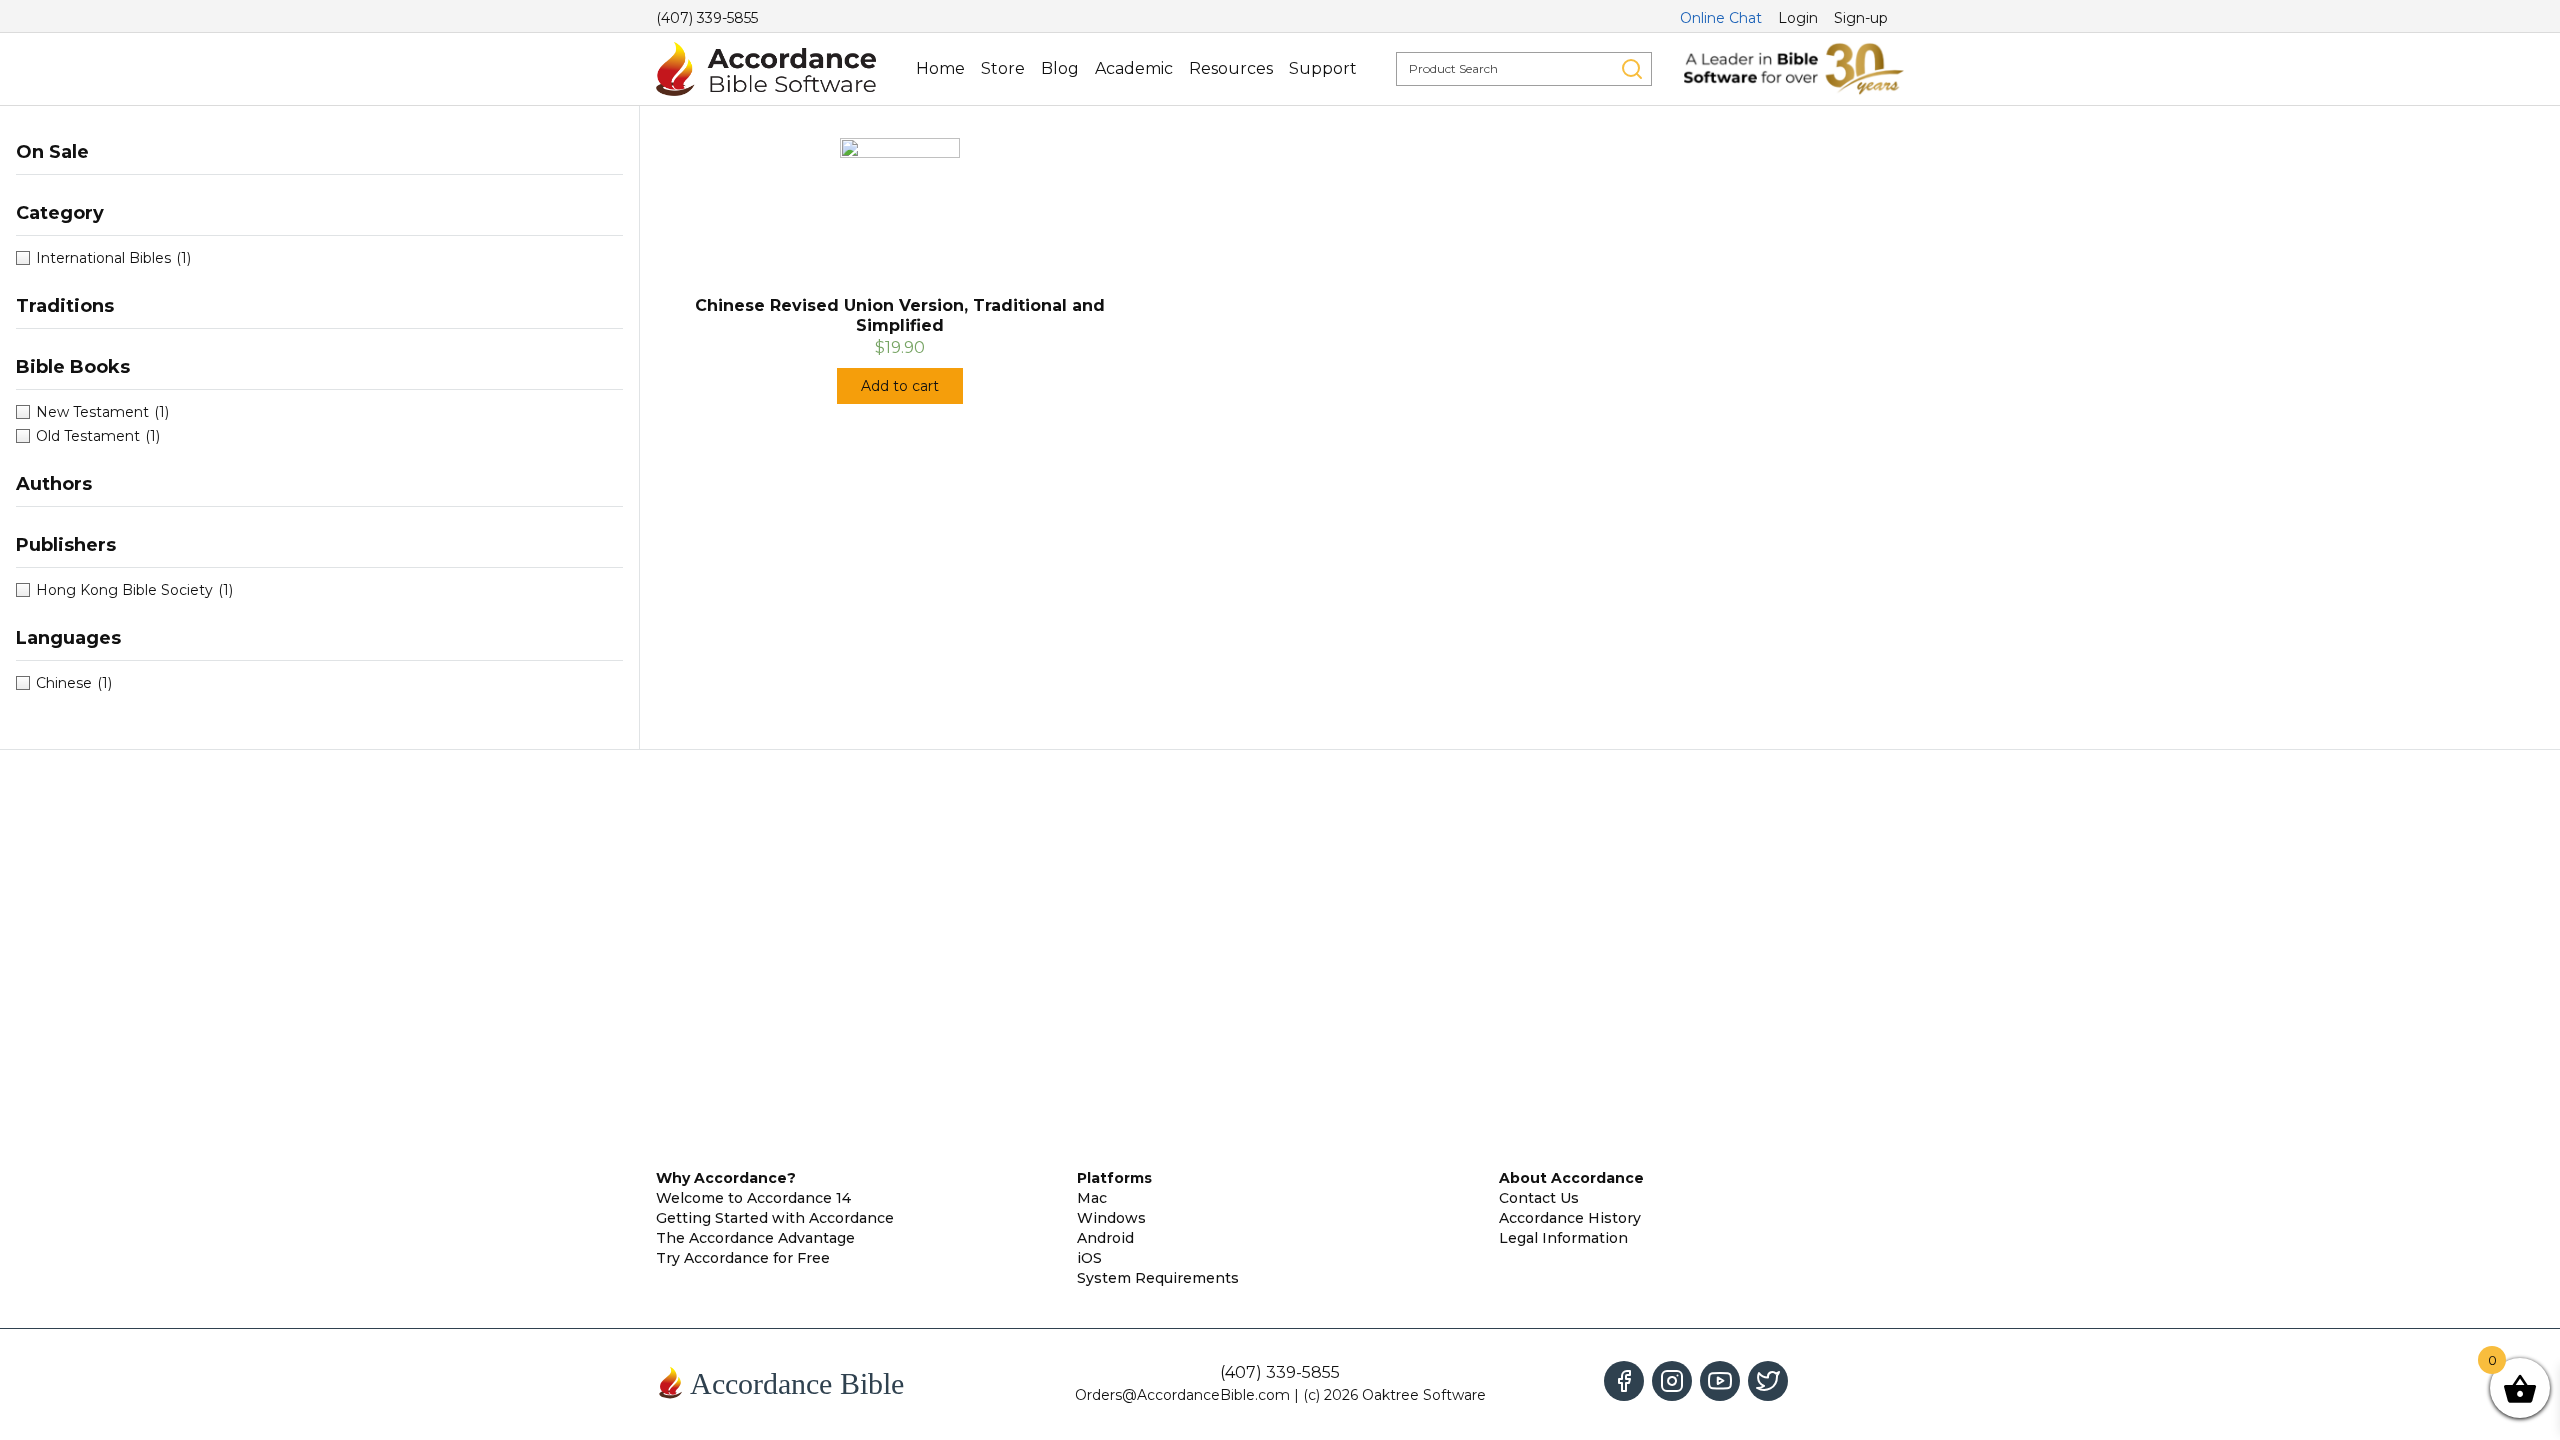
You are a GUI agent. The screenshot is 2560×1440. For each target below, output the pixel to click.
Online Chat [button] (1721, 18)
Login (1798, 18)
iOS (1089, 1258)
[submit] (1632, 69)
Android (1105, 1238)
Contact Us (1539, 1198)
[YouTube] (1720, 1381)
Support (1323, 68)
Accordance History (1570, 1218)
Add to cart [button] (900, 386)
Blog (1060, 68)
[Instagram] (1672, 1381)
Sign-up (1861, 18)
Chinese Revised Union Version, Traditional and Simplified (900, 315)
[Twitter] (1768, 1381)
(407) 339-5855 (707, 18)
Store (1003, 68)
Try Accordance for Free (743, 1258)
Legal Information (1563, 1238)
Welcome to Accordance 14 (753, 1198)
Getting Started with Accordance (775, 1218)
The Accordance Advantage (755, 1238)
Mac (1092, 1198)
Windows (1111, 1218)
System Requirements (1158, 1278)
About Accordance (1571, 1178)
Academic (1134, 68)
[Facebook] (1624, 1381)
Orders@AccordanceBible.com (1182, 1395)
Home (940, 68)
